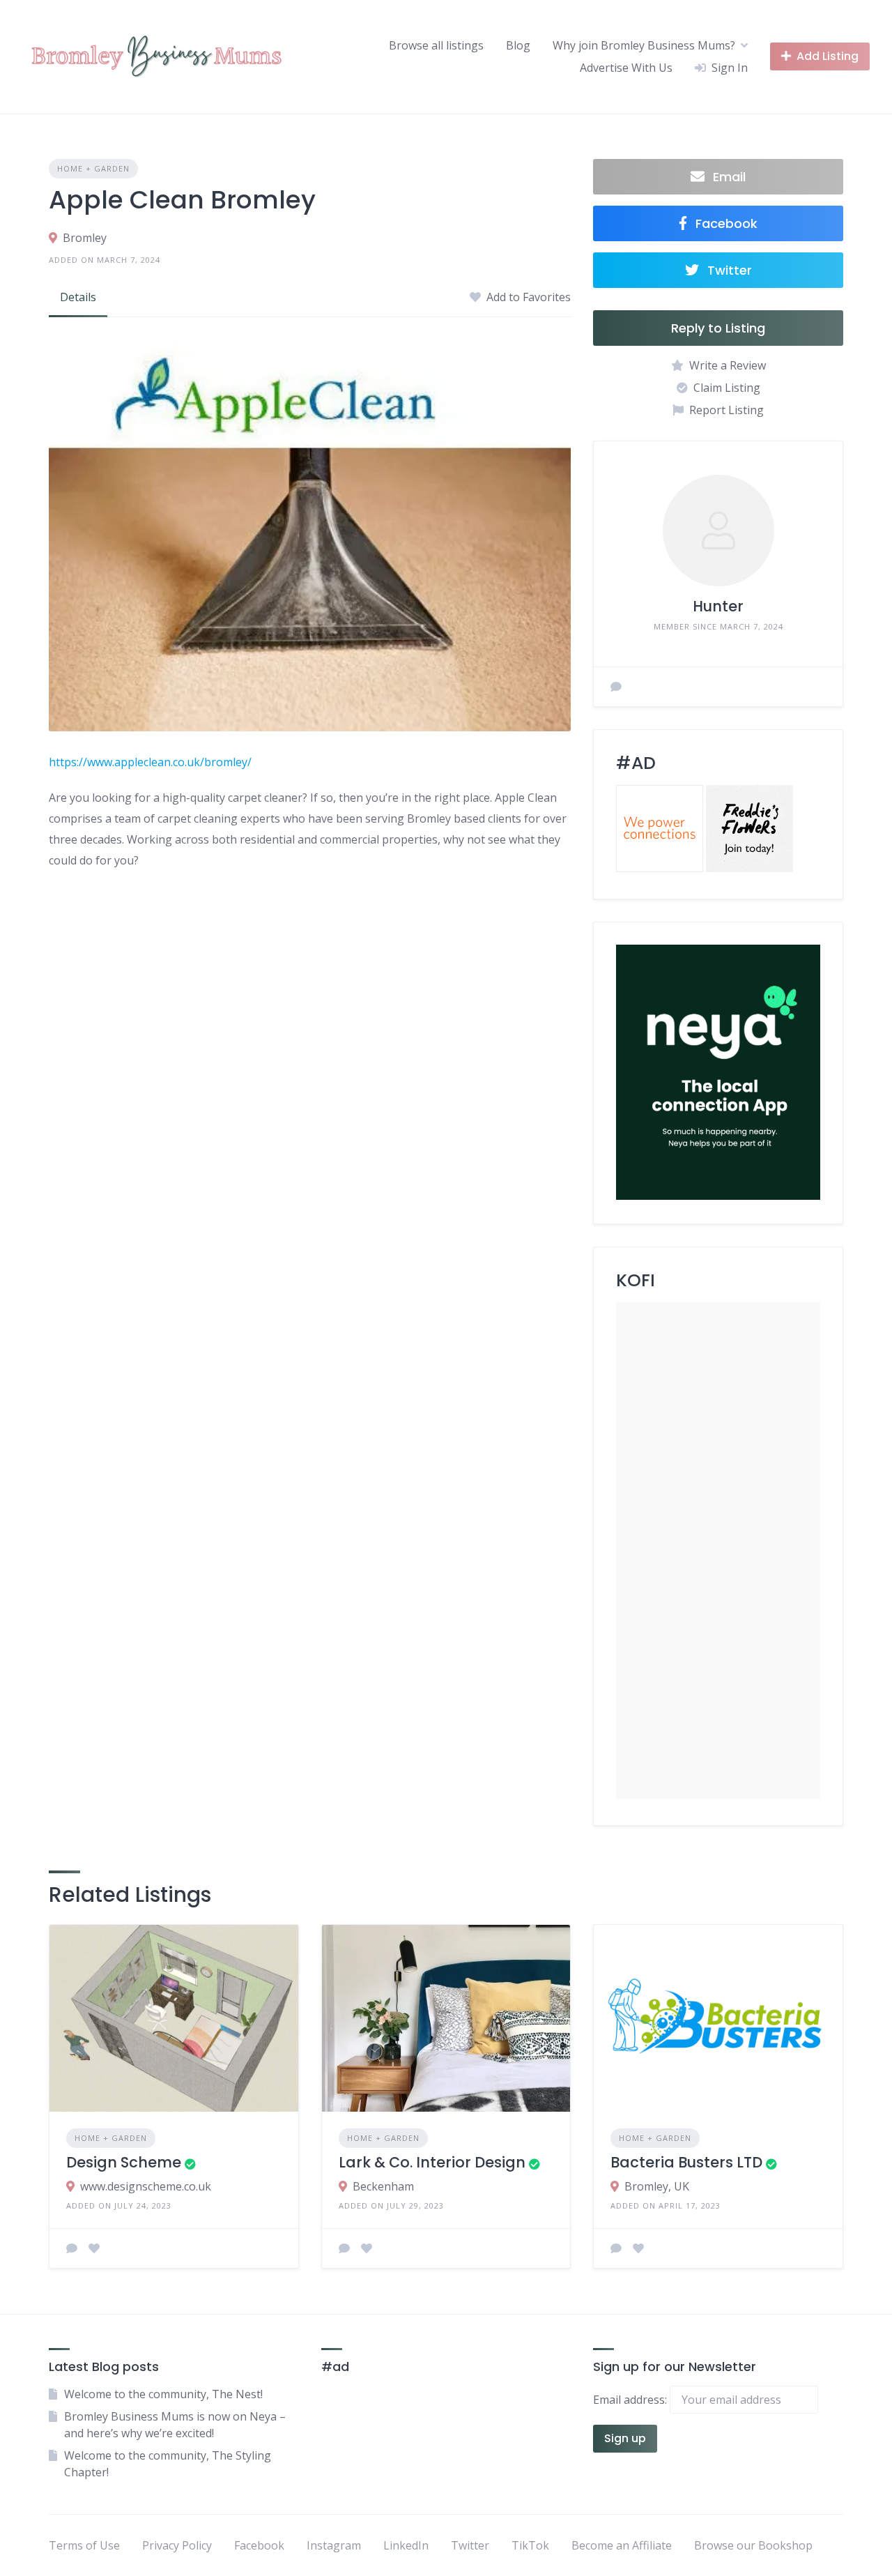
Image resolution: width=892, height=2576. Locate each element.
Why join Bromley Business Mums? (644, 45)
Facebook (259, 2545)
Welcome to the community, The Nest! (163, 2394)
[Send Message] (616, 687)
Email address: (631, 2400)
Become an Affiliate (622, 2545)
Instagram (334, 2545)
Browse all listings (436, 45)
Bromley (85, 238)
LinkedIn (406, 2545)
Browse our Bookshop (753, 2545)
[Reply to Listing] (72, 2248)
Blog (518, 45)
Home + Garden (93, 168)
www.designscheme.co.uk (146, 2186)
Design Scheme (124, 2162)
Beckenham (383, 2186)
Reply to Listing (718, 328)
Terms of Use (84, 2545)
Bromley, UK (657, 2186)
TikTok (530, 2545)
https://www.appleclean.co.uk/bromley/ (150, 762)
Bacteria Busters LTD (686, 2162)
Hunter (718, 606)
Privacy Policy (177, 2545)
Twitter (470, 2545)
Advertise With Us (626, 68)
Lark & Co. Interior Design (432, 2162)
